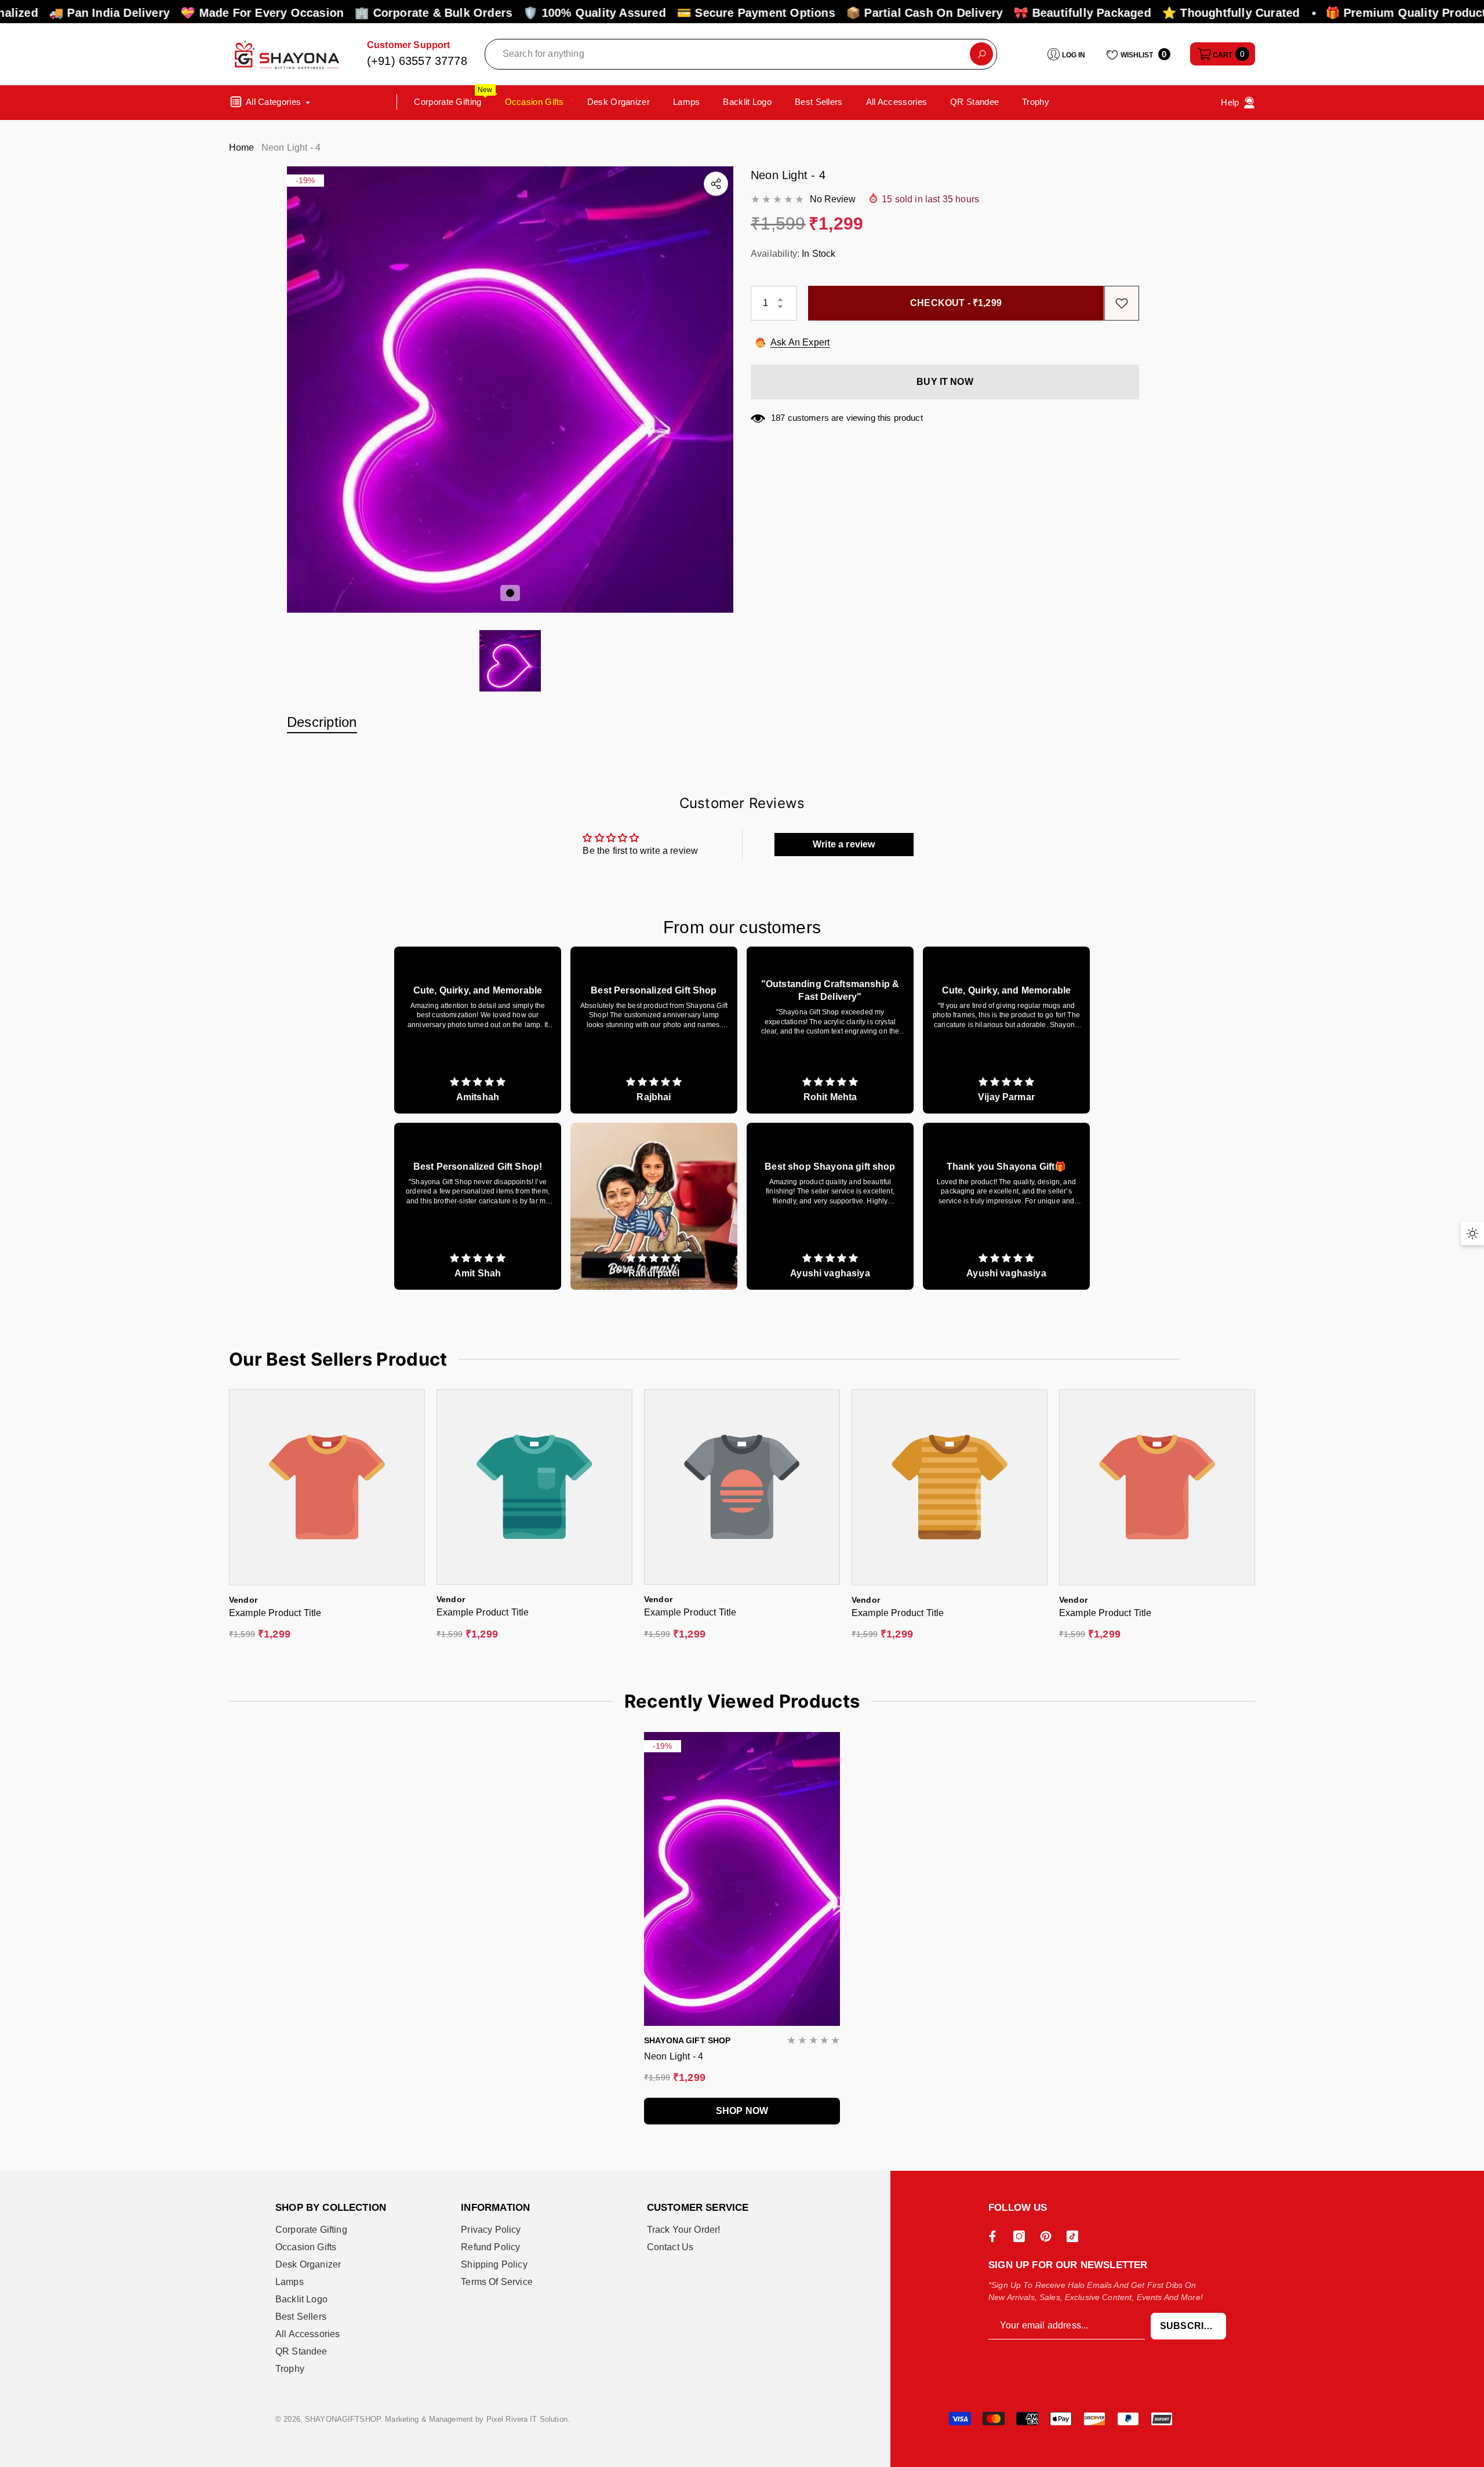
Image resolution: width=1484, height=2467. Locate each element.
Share (716, 184)
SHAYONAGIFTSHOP (343, 2419)
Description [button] (322, 722)
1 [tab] (510, 593)
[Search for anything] (741, 54)
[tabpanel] (510, 390)
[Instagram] (1022, 2236)
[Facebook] (995, 2236)
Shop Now (742, 2111)
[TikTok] (1075, 2236)
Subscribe (1188, 2326)
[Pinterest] (1049, 2236)
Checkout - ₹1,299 (951, 303)
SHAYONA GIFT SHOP (687, 2040)
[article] (478, 1030)
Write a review (844, 844)
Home (242, 148)
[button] (1223, 54)
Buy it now (945, 382)
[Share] (716, 184)
